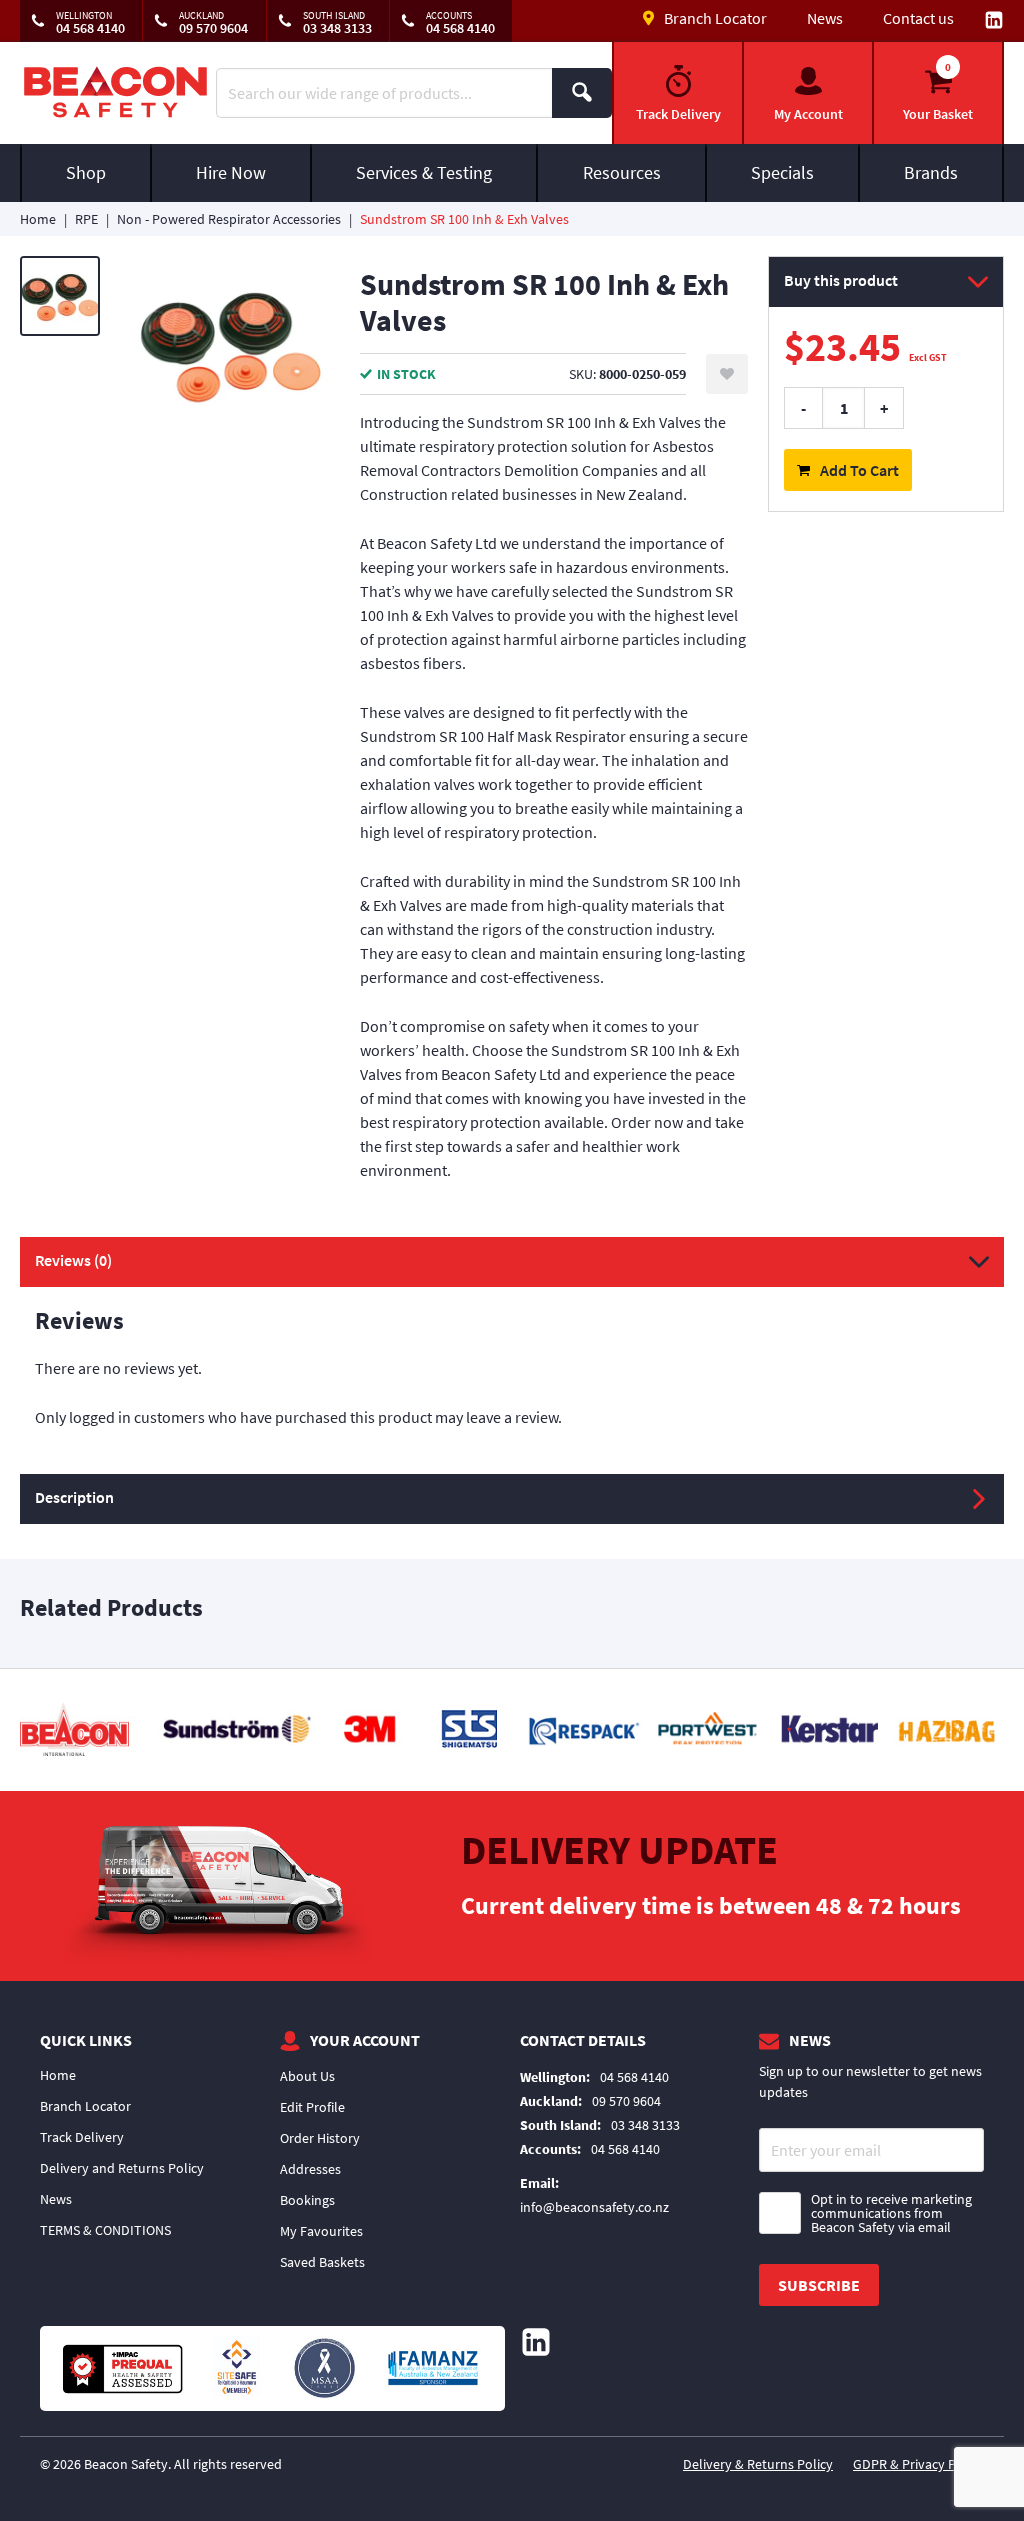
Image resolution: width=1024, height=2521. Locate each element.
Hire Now (231, 172)
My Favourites (321, 2231)
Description (74, 1497)
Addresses (310, 2169)
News (825, 18)
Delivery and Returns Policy (122, 2168)
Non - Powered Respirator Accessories (229, 219)
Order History (320, 2138)
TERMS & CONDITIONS (105, 2230)
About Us (307, 2076)
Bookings (307, 2200)
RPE (86, 219)
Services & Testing (424, 172)
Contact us (918, 18)
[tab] (512, 1355)
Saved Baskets (322, 2262)
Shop (86, 172)
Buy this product (841, 280)
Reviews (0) (73, 1260)
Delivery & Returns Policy (758, 2464)
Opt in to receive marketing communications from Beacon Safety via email (891, 2213)
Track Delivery (82, 2137)
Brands (931, 172)
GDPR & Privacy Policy (918, 2464)
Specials (782, 172)
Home (38, 219)
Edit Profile (312, 2107)
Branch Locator (85, 2106)
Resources (622, 172)
